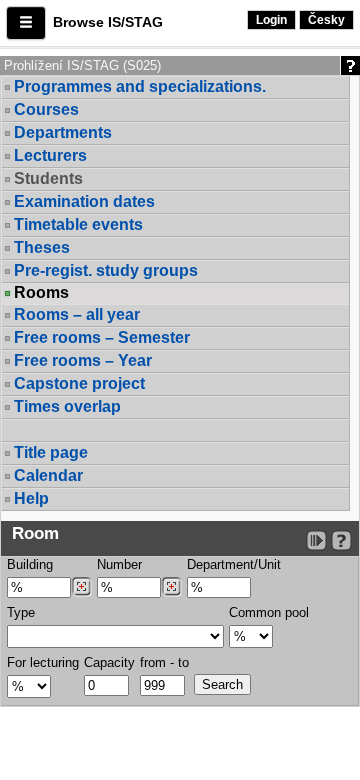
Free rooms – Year (83, 360)
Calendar (48, 475)
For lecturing (43, 662)
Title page (51, 452)
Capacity (109, 662)
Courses (46, 109)
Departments (63, 132)
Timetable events (78, 224)
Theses (42, 247)
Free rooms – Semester (102, 337)
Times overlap (67, 406)
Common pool (269, 612)
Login (271, 20)
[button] (26, 23)
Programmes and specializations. (140, 86)
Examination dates (84, 201)
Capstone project (79, 383)
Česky (326, 20)
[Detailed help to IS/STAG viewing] (341, 540)
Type (21, 612)
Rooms (41, 293)
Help (31, 498)
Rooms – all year (77, 314)
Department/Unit (234, 564)
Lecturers (50, 155)
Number (119, 564)
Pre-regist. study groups (106, 270)
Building (30, 564)
